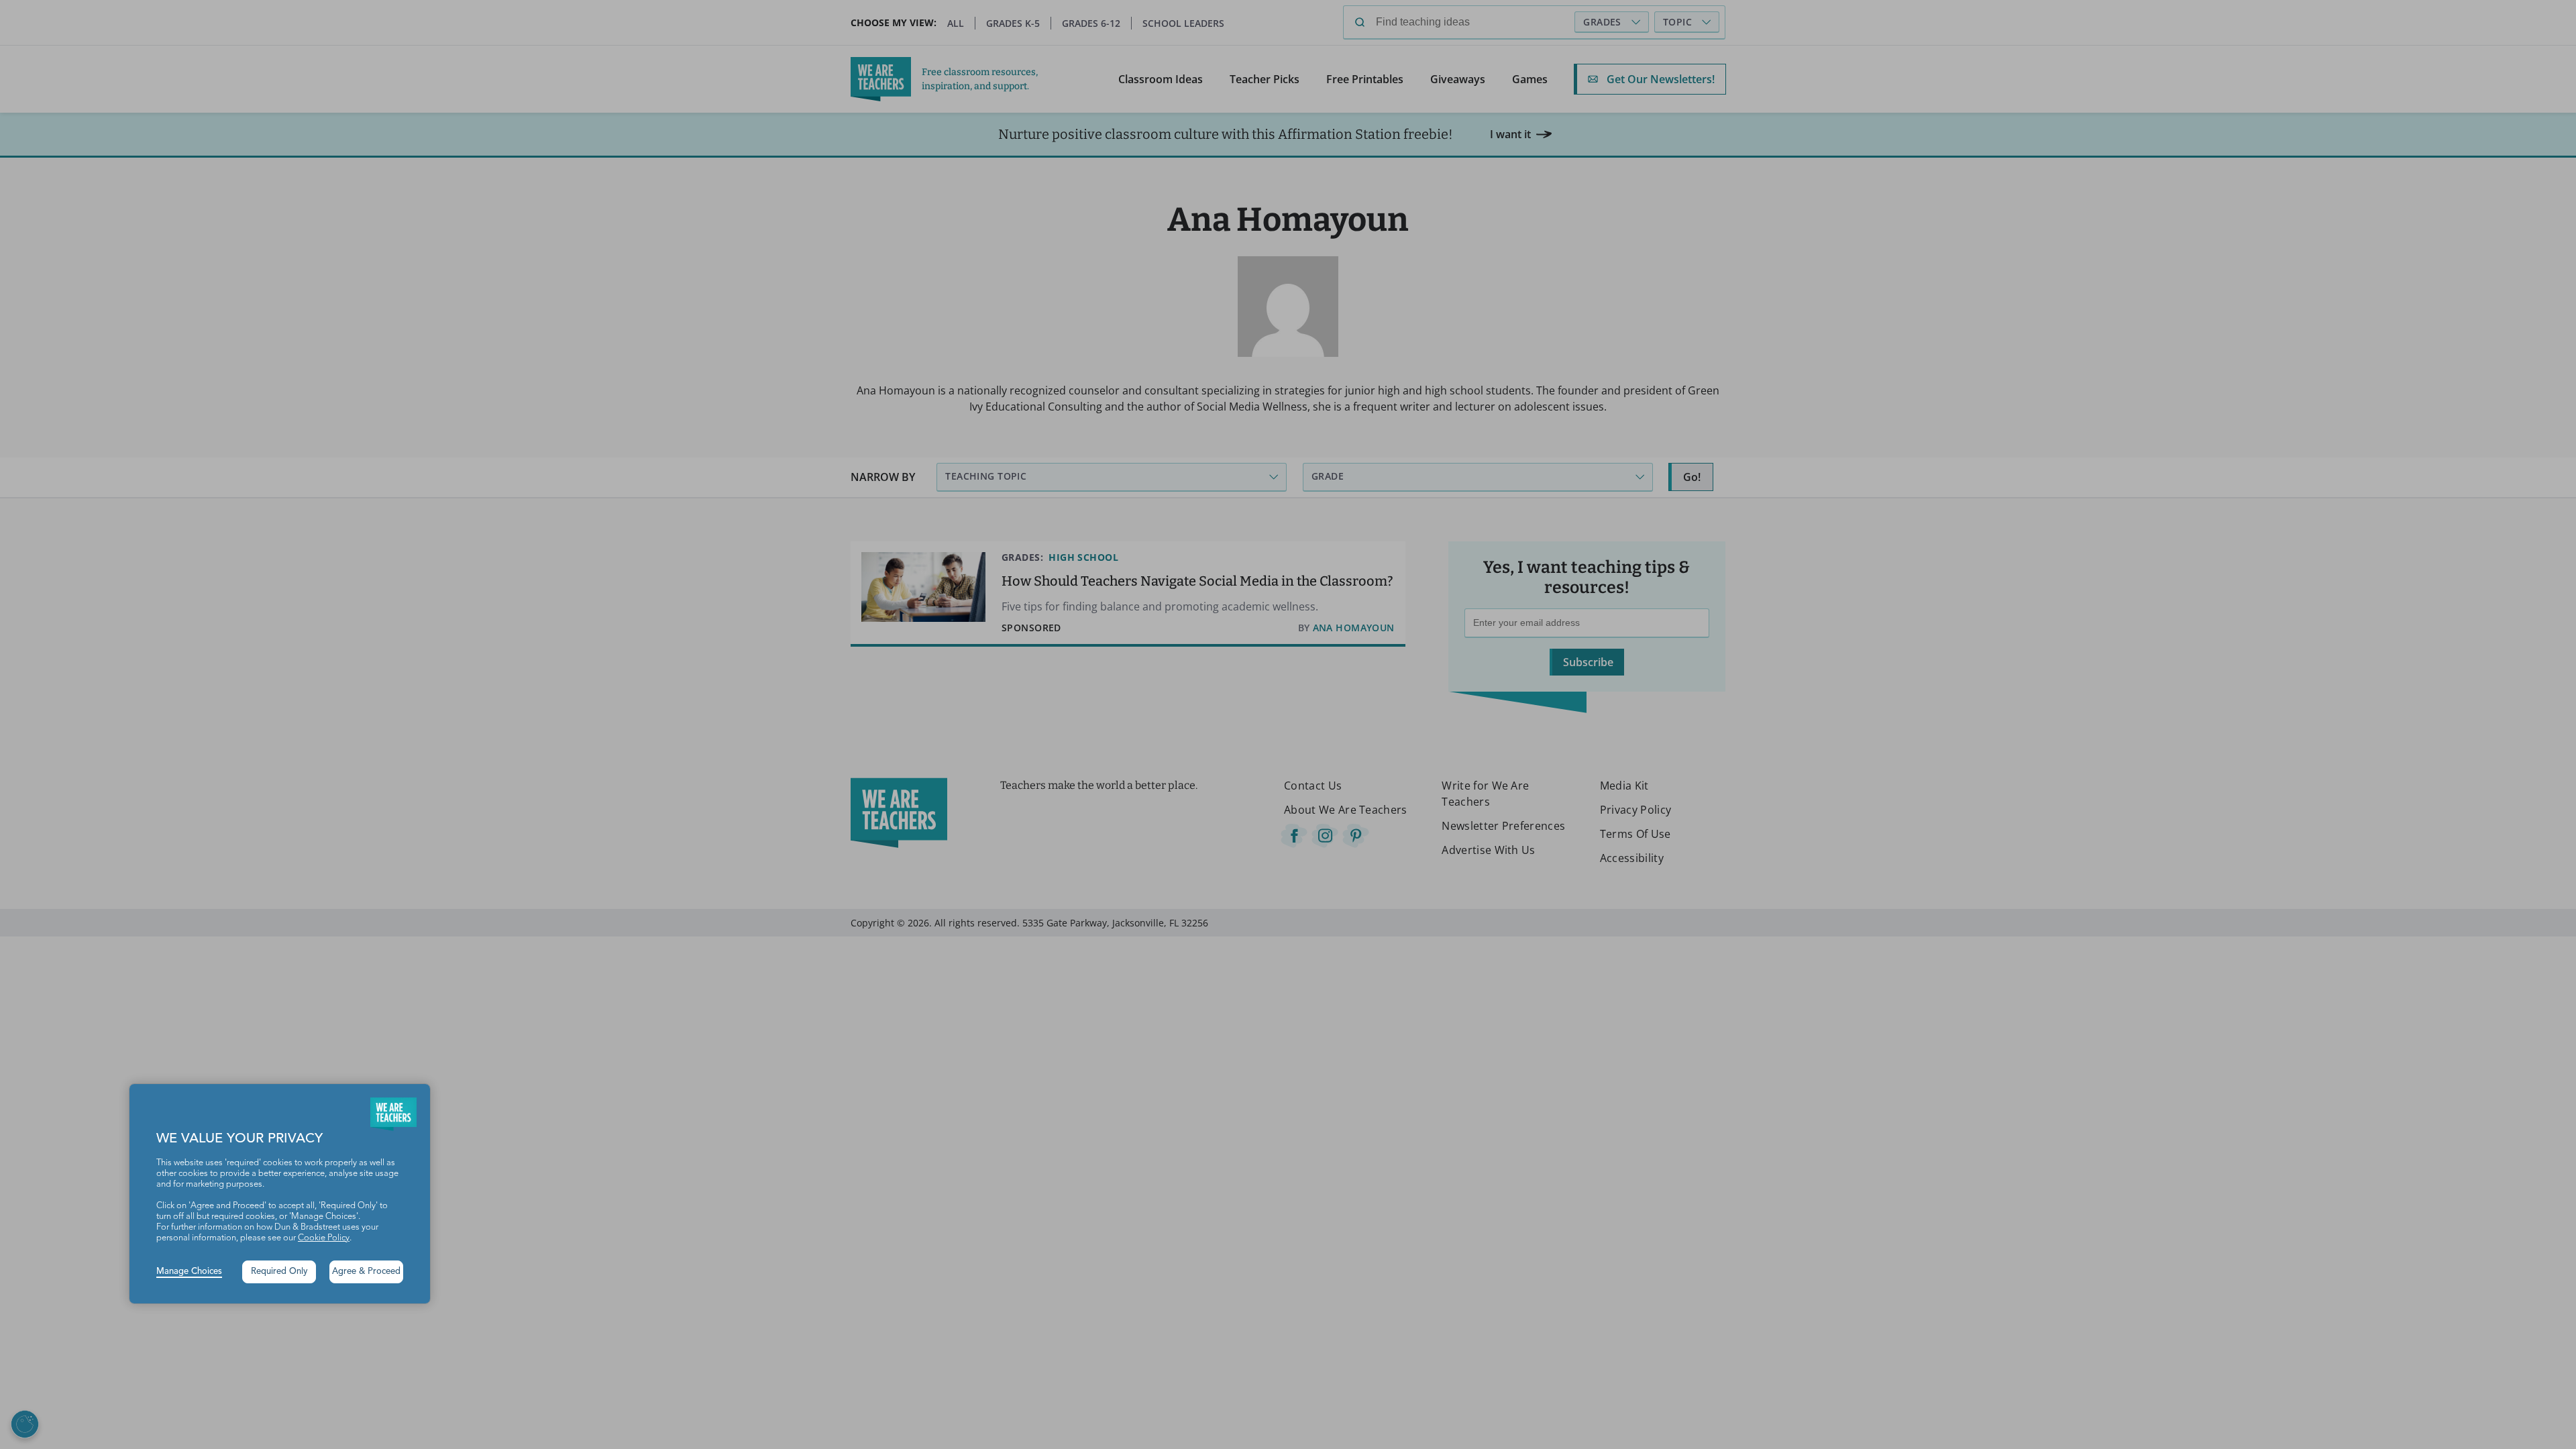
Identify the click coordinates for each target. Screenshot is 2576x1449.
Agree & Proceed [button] (366, 1272)
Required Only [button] (279, 1272)
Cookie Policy (324, 1238)
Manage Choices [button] (189, 1272)
